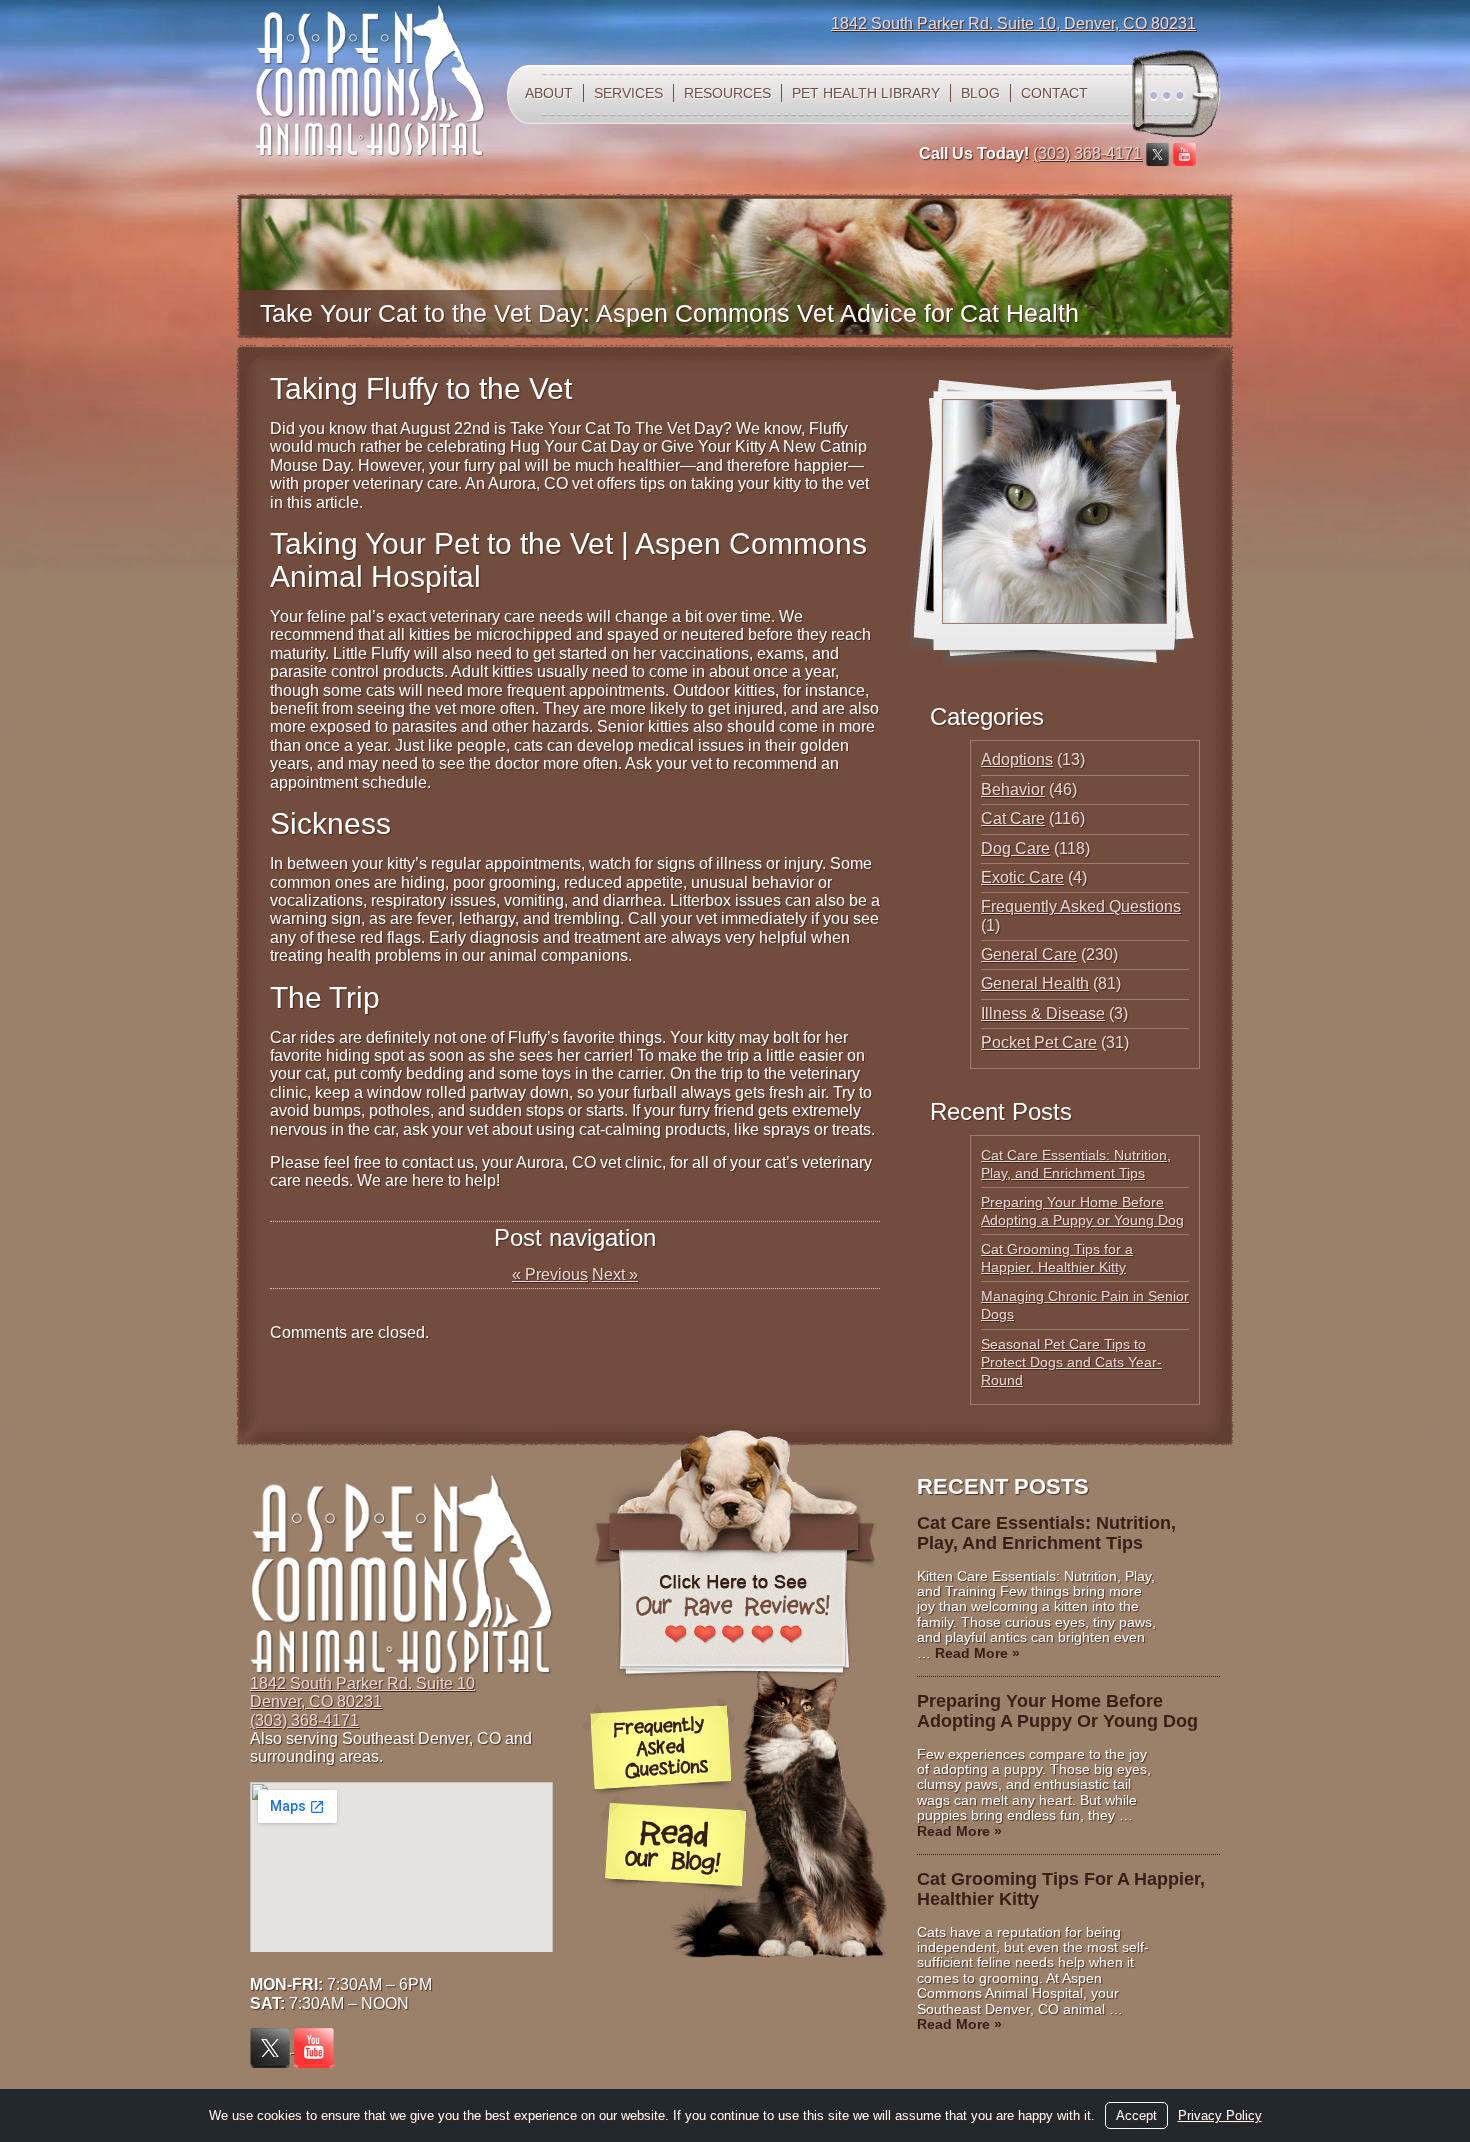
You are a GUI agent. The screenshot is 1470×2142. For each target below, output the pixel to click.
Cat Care (1013, 818)
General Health (1035, 983)
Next (615, 1274)
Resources (727, 93)
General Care (1029, 954)
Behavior (1013, 789)
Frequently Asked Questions (1081, 906)
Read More (977, 1653)
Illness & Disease (1043, 1013)
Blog (980, 93)
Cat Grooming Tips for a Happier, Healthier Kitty (1061, 1889)
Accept (1136, 2115)
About (549, 93)
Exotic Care (1022, 877)
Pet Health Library (866, 93)
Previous (550, 1274)
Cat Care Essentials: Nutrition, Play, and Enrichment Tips (1046, 1533)
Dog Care (1015, 848)
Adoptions (1017, 759)
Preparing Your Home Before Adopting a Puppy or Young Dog (1057, 1711)
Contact (1054, 93)
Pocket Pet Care (1039, 1042)
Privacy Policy (1220, 2115)
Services (628, 93)
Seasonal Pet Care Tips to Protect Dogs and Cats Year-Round (1071, 1362)
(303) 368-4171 (1087, 153)
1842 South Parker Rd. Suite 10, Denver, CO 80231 (1013, 23)
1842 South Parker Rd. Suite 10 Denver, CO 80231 (362, 1692)
